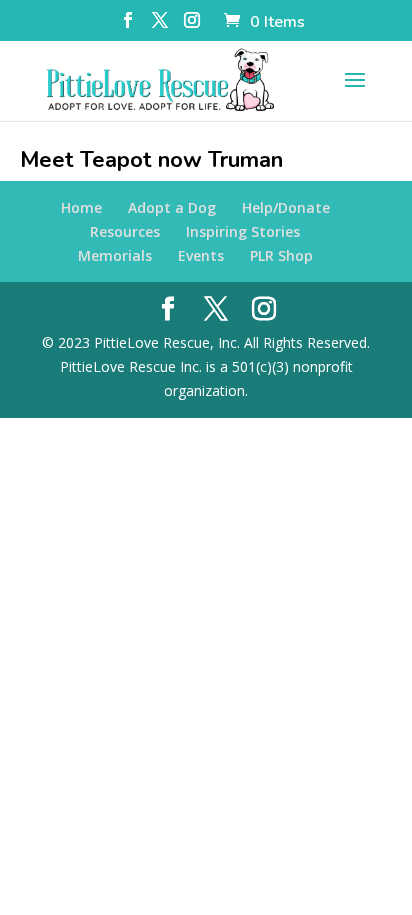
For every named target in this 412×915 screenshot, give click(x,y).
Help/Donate (286, 207)
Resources (125, 231)
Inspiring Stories (243, 231)
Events (201, 255)
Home (81, 207)
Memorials (115, 255)
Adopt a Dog (172, 207)
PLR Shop (281, 255)
